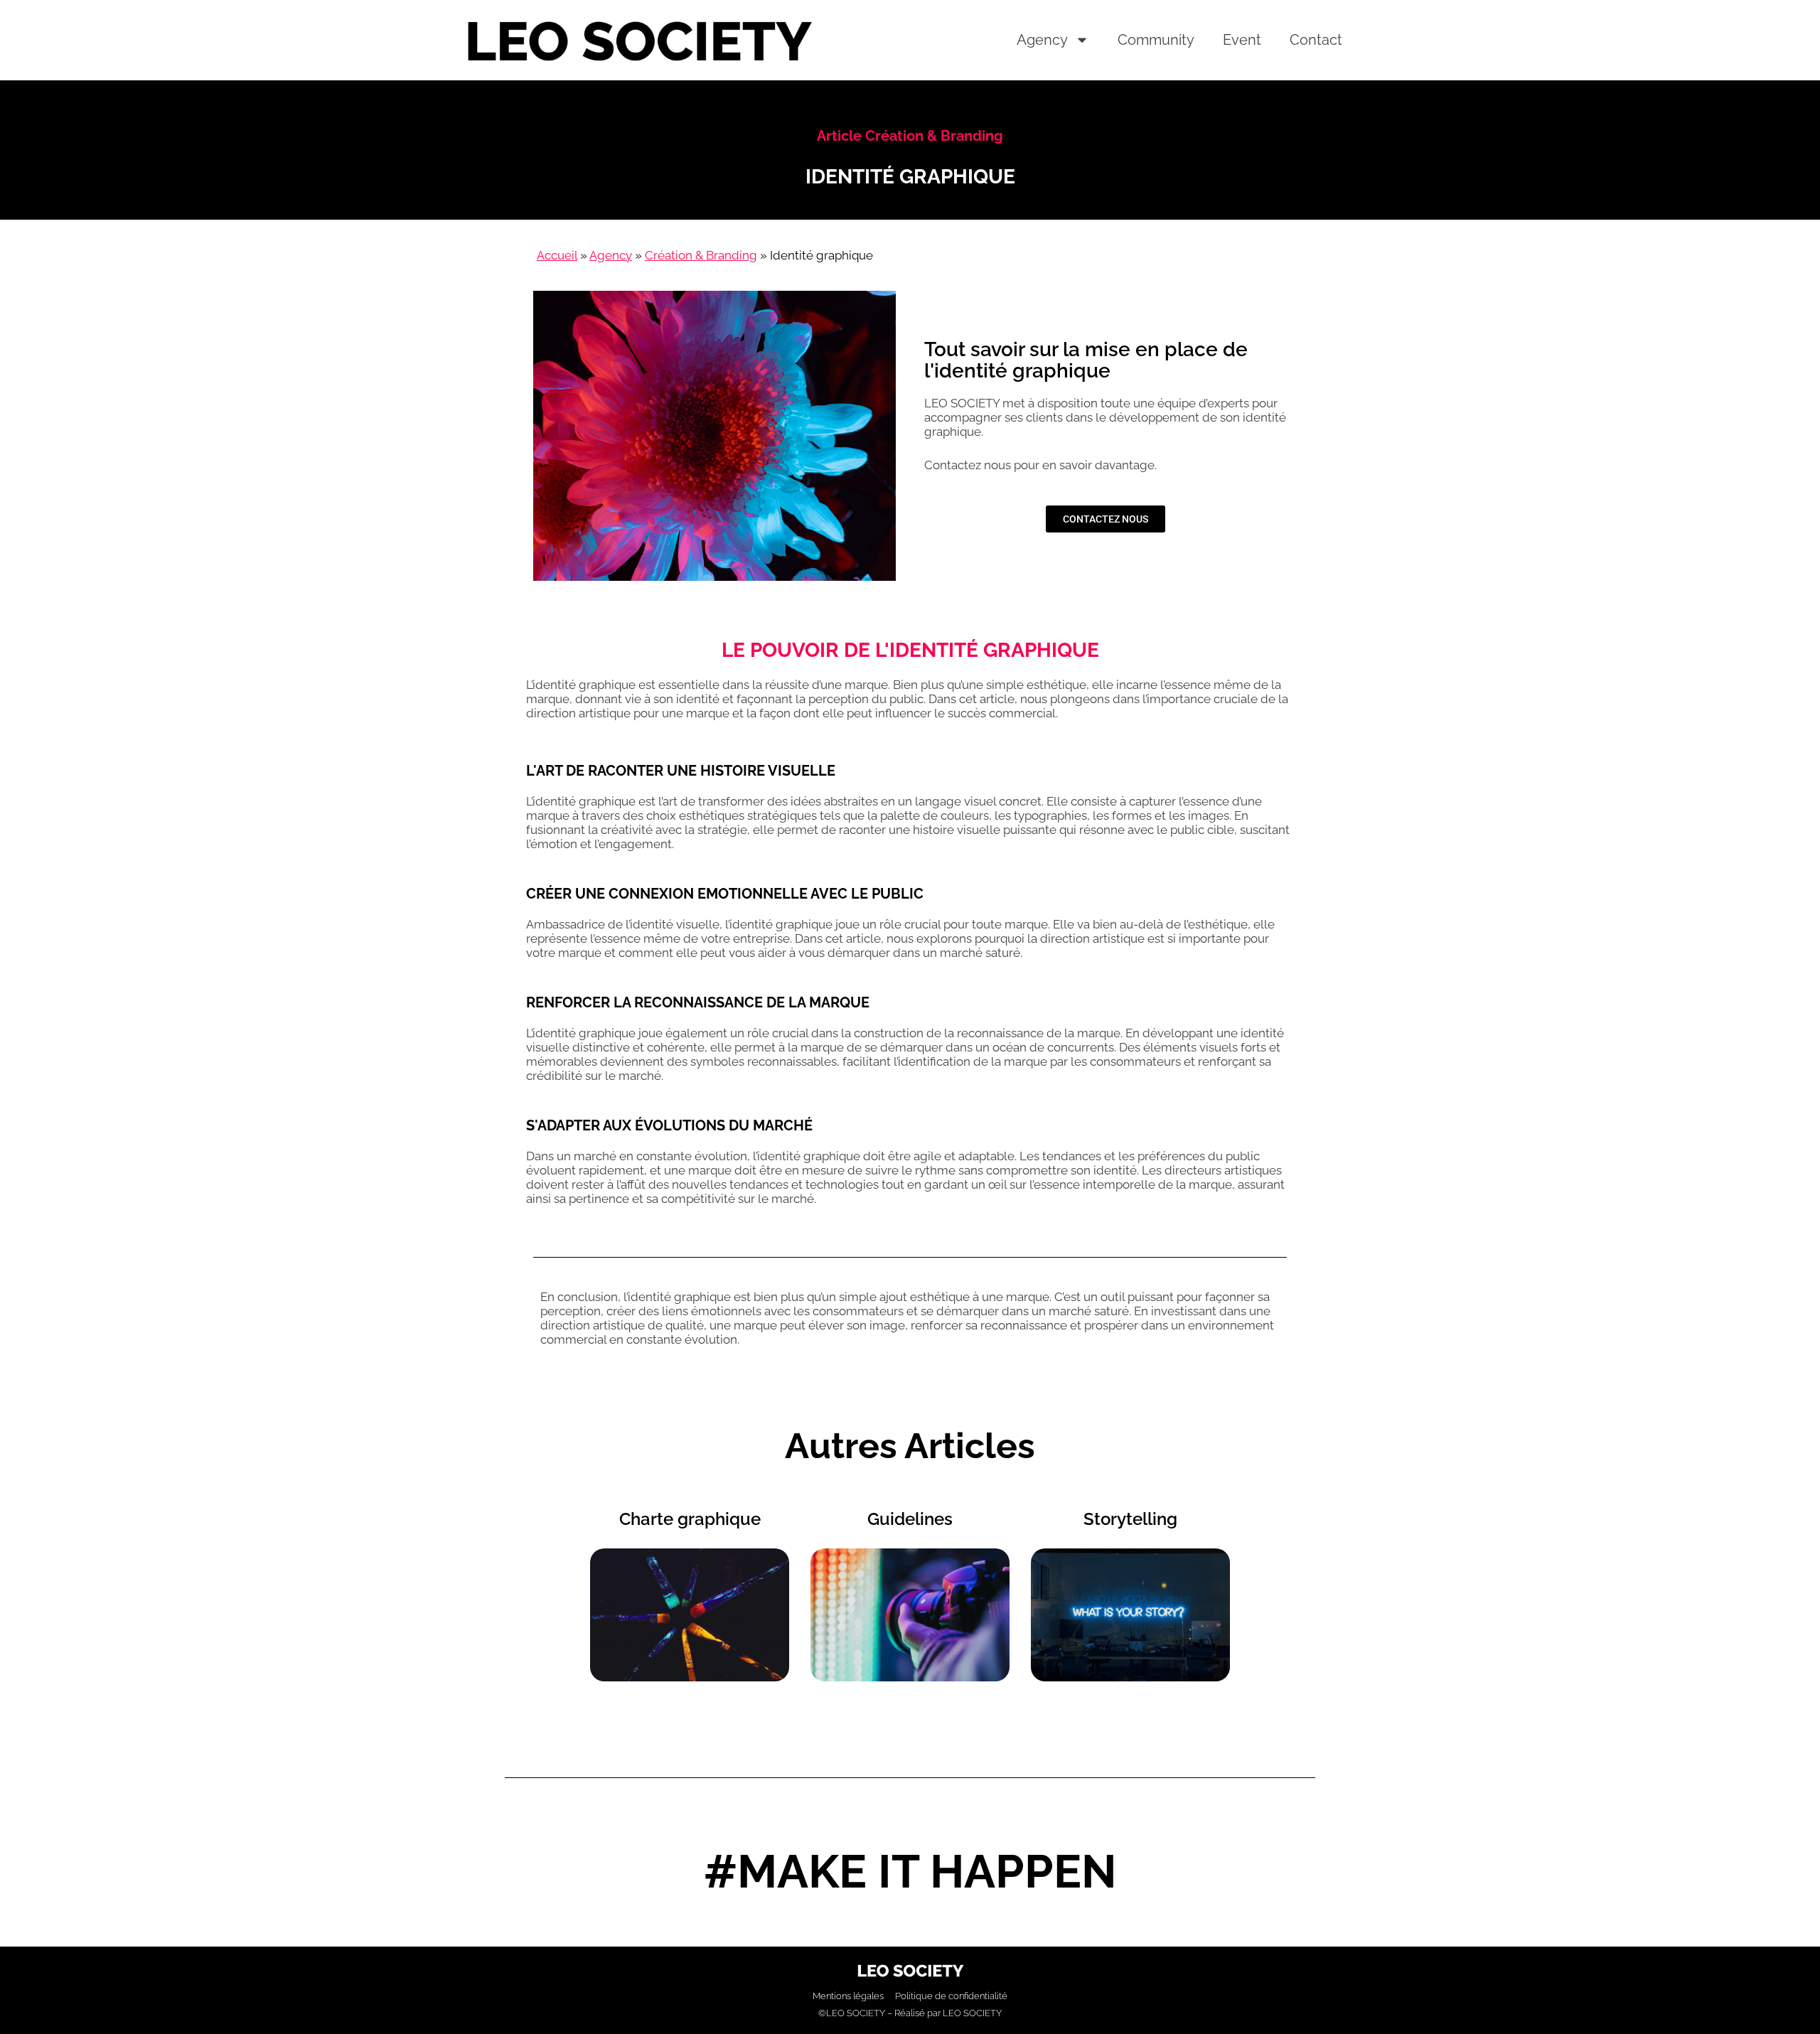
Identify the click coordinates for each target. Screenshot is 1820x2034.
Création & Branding (701, 255)
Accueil (557, 255)
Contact (1316, 40)
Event (1242, 40)
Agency (1042, 40)
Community (1156, 40)
